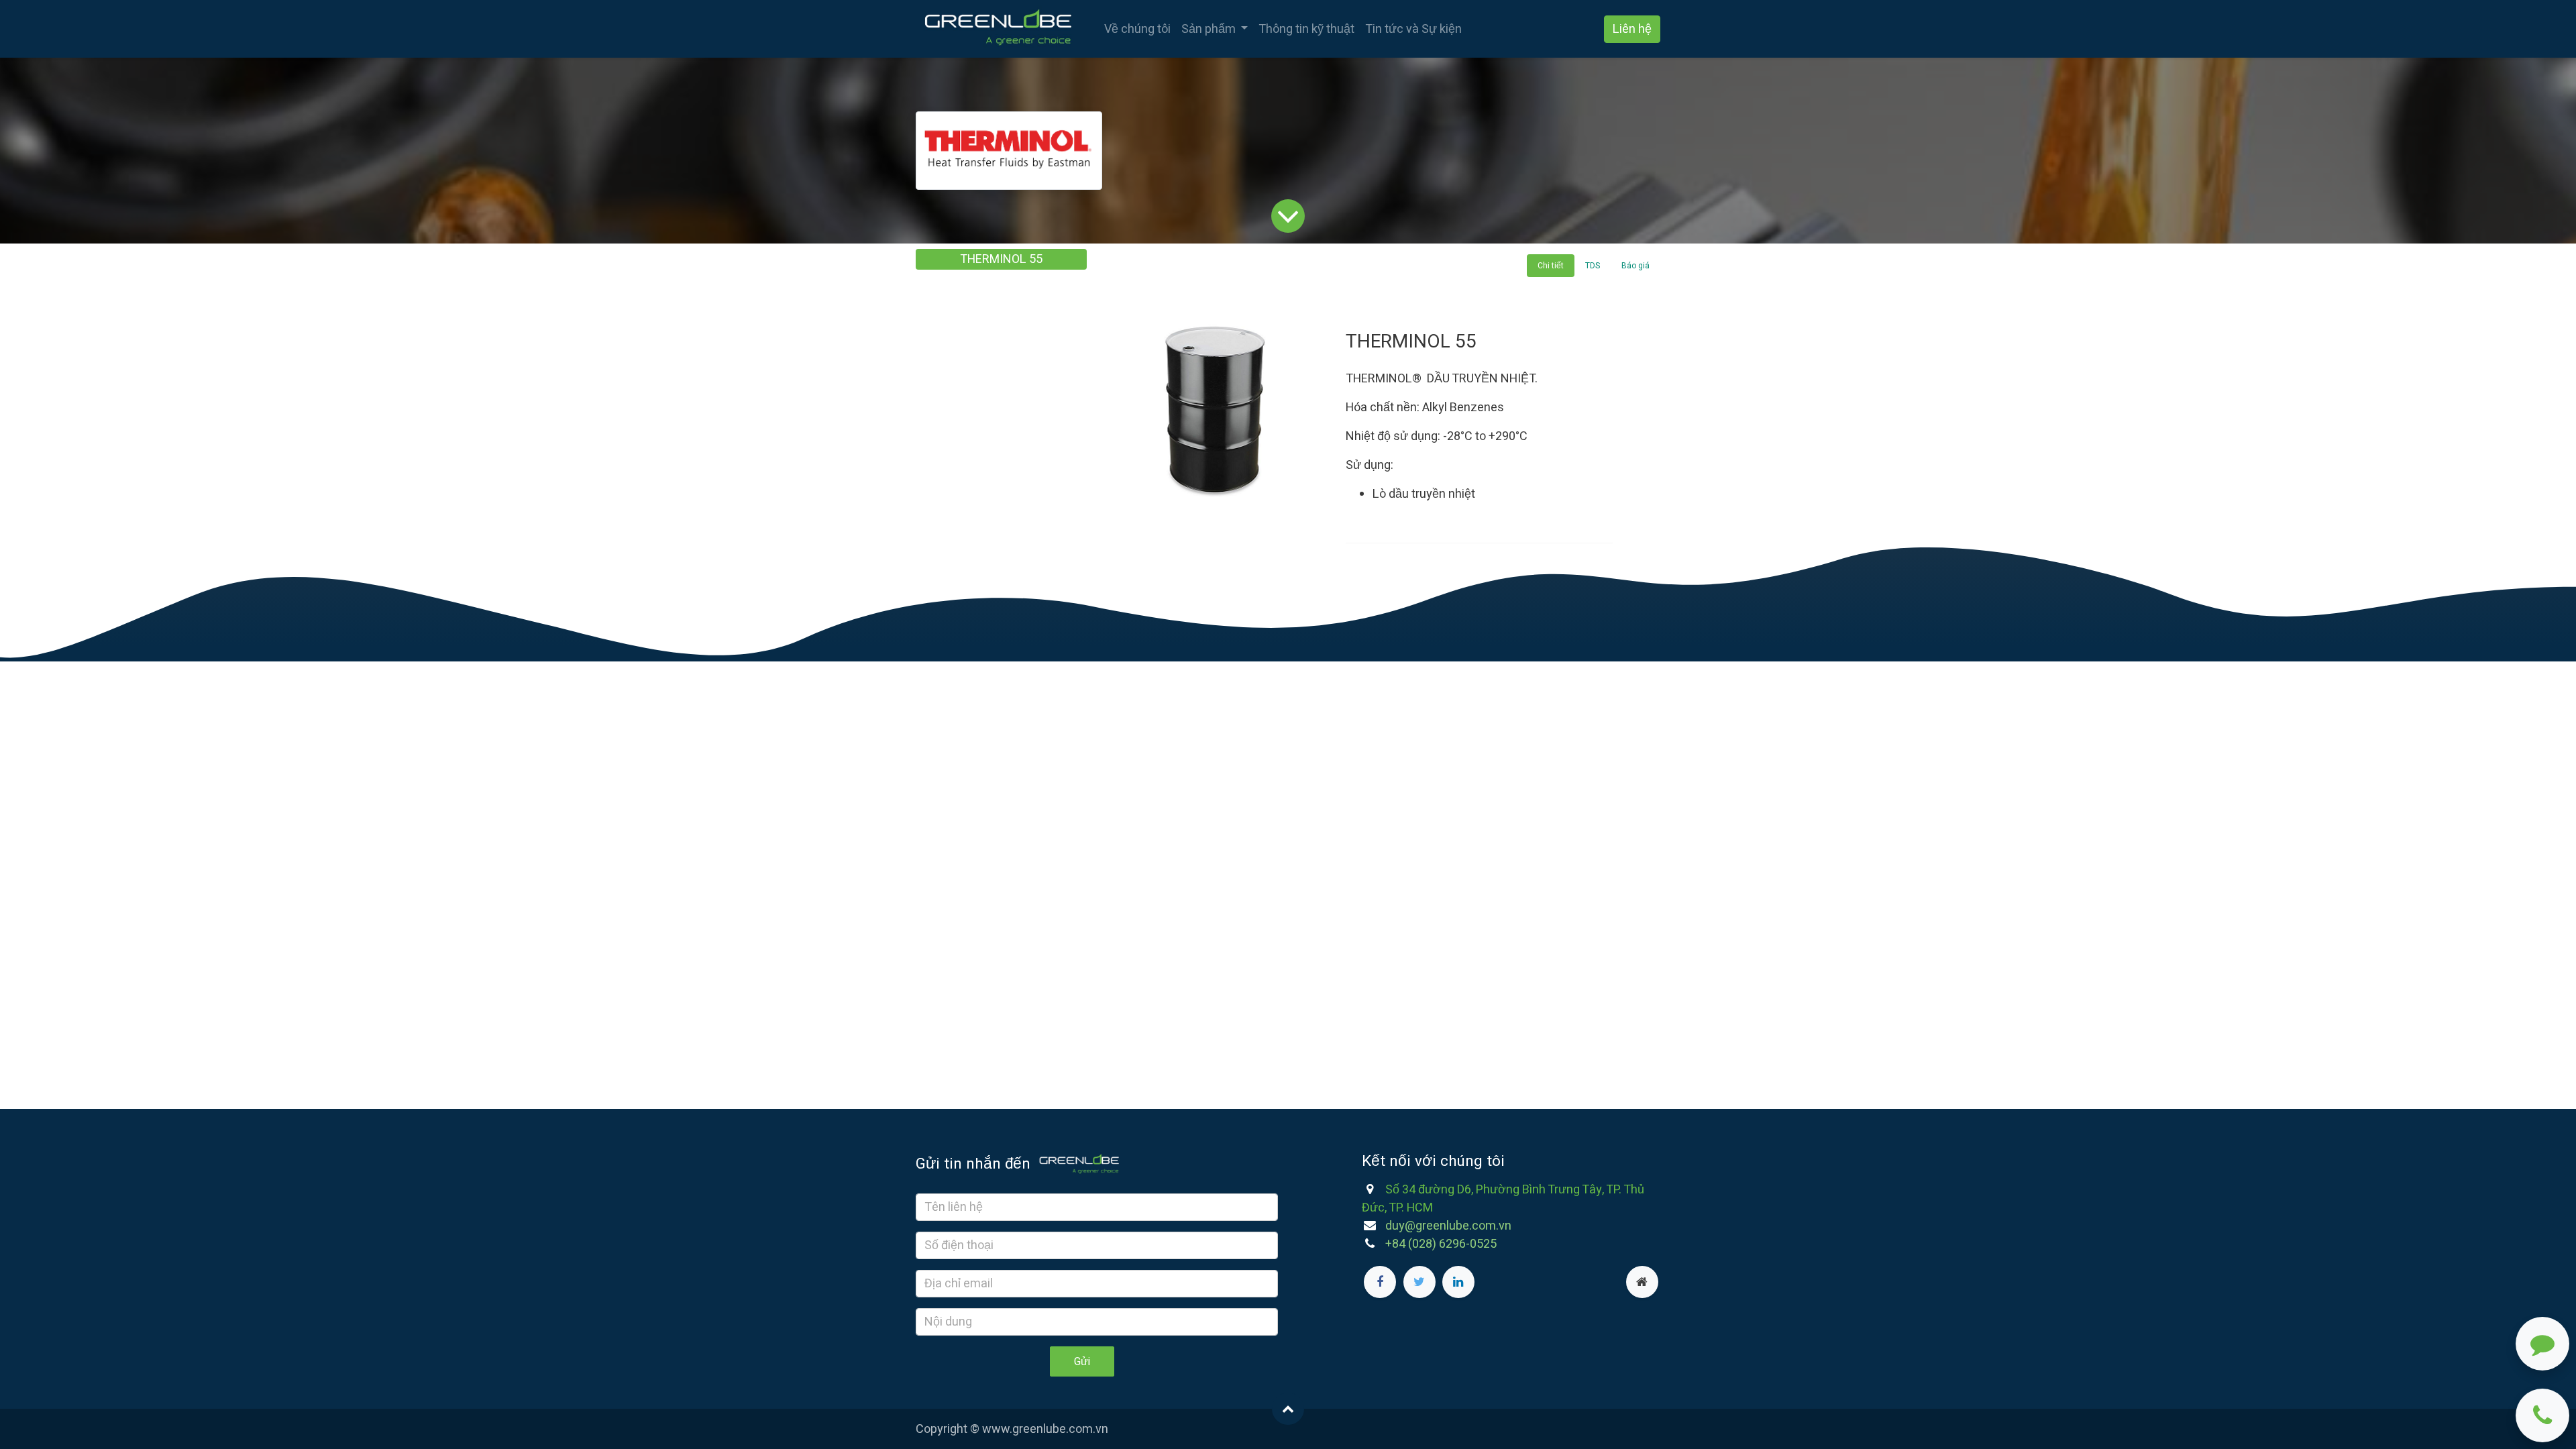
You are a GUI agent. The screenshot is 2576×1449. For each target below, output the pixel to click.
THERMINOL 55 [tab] (1001, 259)
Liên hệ (1632, 29)
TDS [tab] (1593, 266)
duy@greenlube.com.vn (1448, 1226)
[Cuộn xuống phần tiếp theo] (1288, 215)
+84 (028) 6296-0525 (1441, 1244)
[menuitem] (1137, 29)
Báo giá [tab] (1635, 266)
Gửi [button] (1082, 1362)
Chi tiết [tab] (1551, 266)
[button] (1288, 1409)
